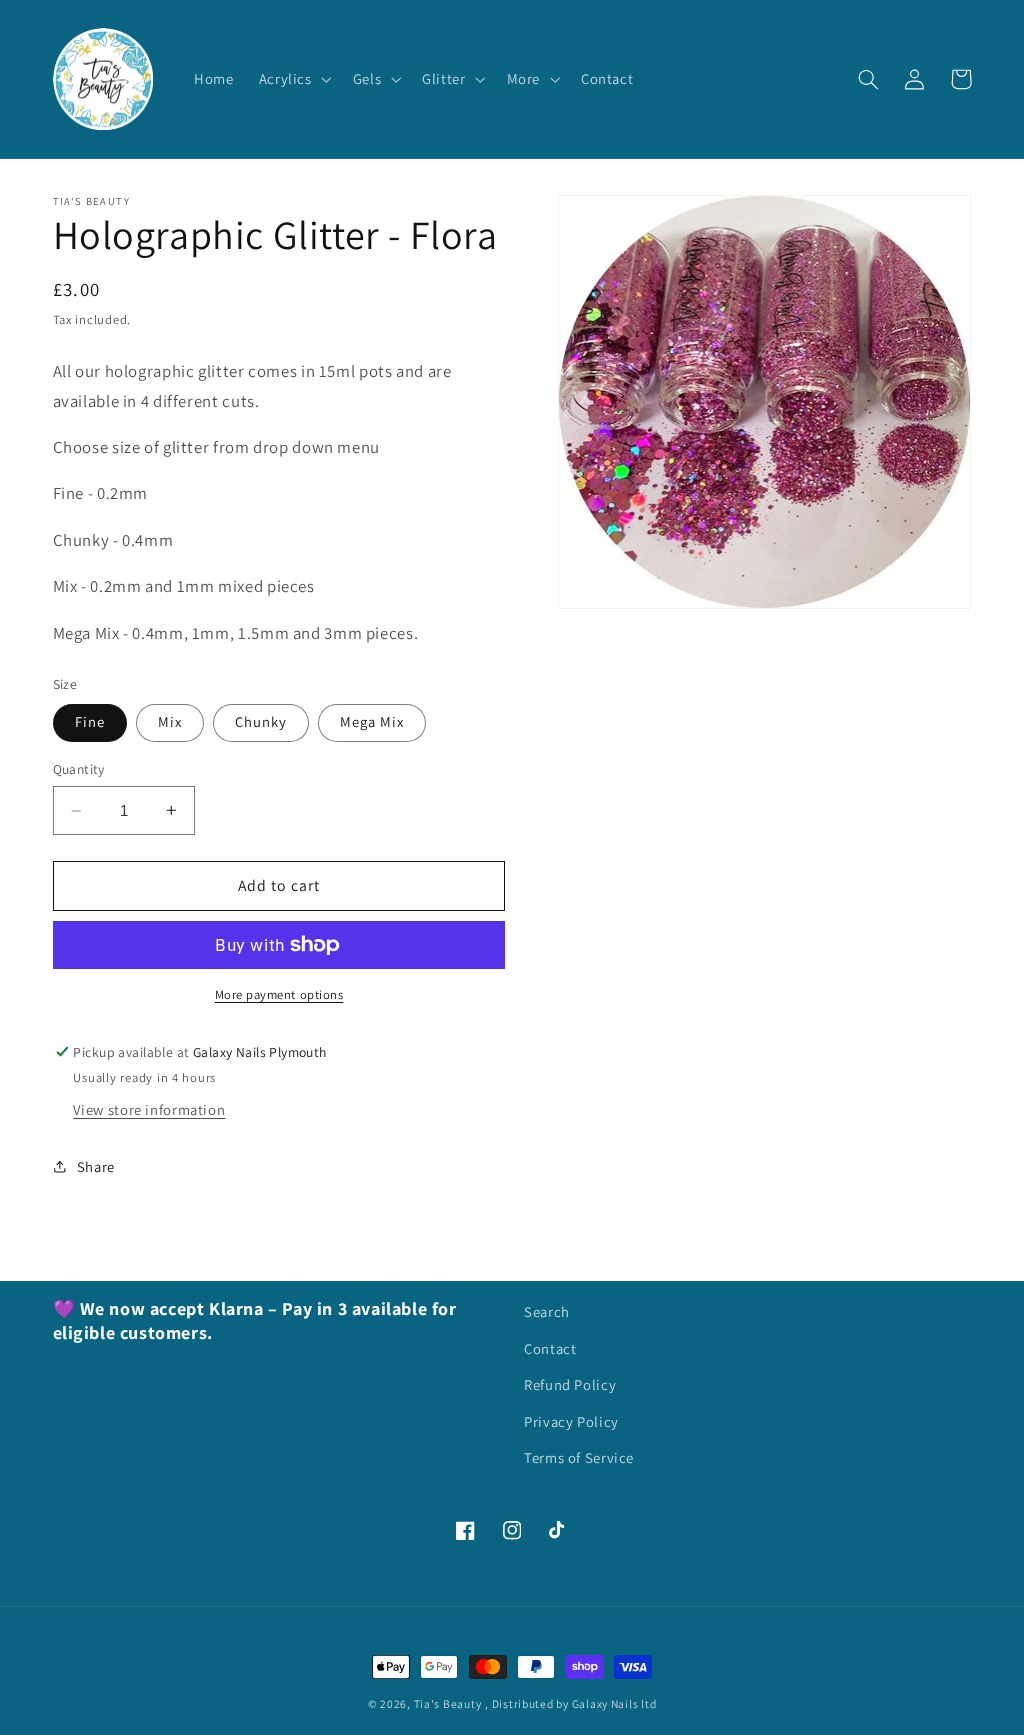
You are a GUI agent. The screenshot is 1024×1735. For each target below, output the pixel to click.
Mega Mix (372, 721)
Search (547, 1311)
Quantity (79, 769)
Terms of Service (579, 1457)
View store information (149, 1109)
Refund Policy (570, 1384)
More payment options (279, 994)
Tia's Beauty (448, 1703)
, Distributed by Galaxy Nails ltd (570, 1703)
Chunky (261, 721)
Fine (90, 721)
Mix (170, 721)
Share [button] (96, 1166)
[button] (293, 79)
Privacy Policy (571, 1421)
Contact (550, 1348)
